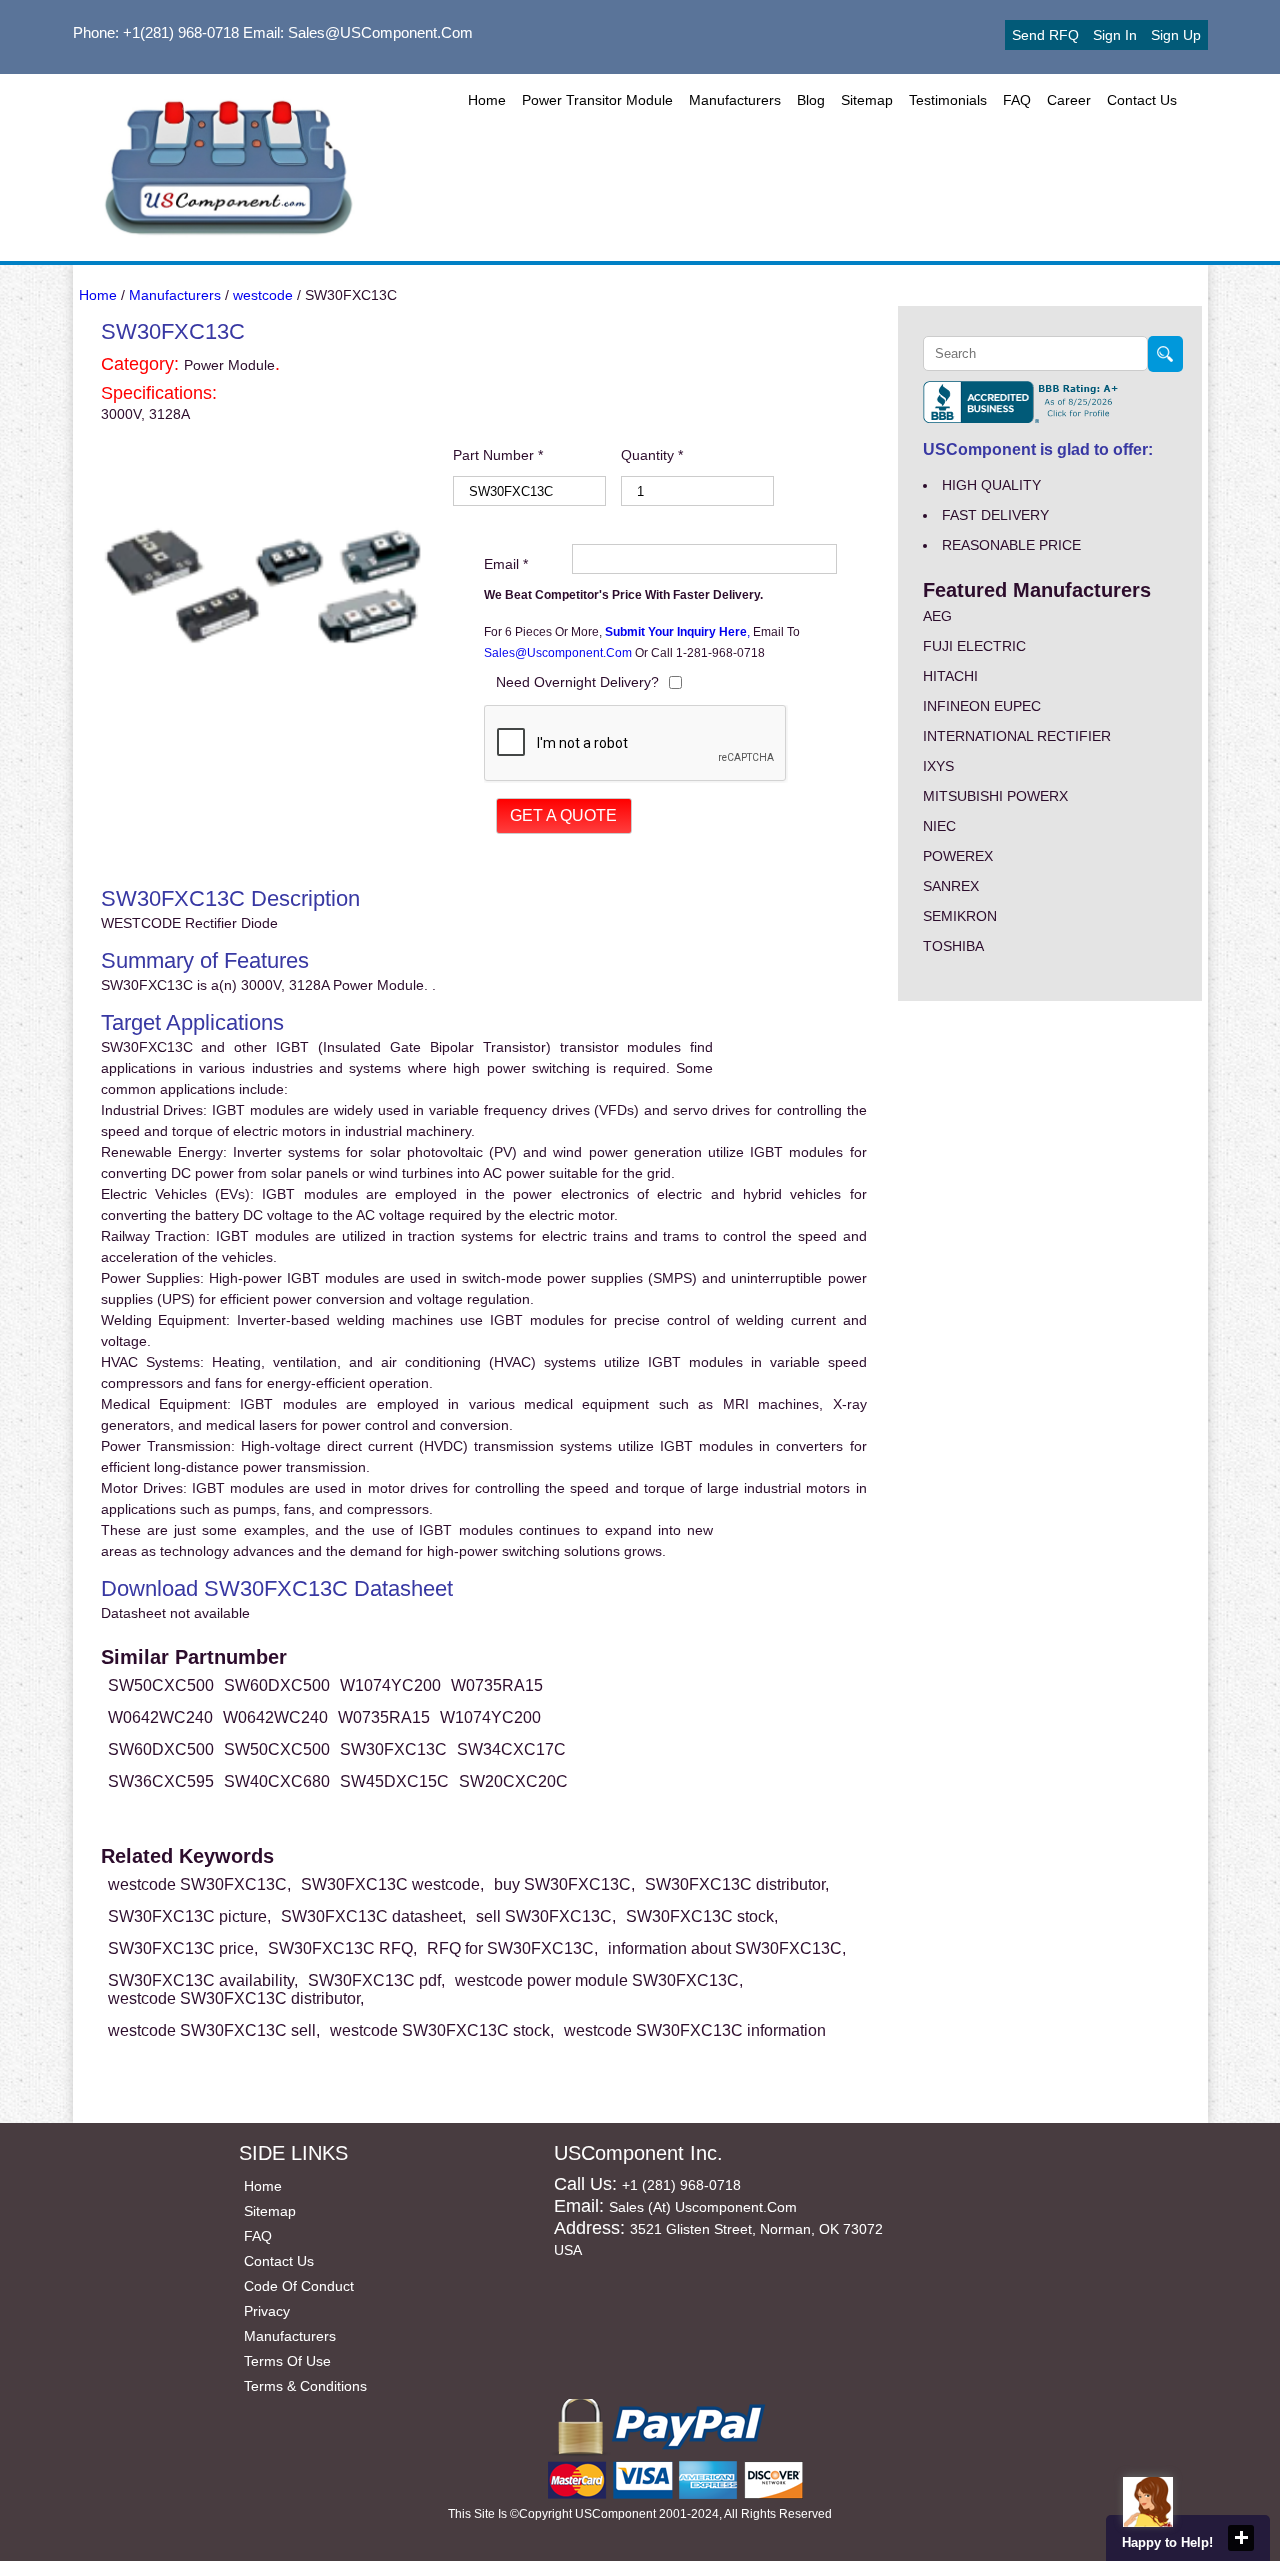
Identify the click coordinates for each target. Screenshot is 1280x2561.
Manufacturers (735, 100)
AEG (937, 616)
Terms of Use (287, 2361)
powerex (958, 856)
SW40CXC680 (277, 1781)
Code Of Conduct (299, 2286)
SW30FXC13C (393, 1749)
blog (811, 100)
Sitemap (867, 100)
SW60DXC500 (277, 1685)
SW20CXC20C (513, 1781)
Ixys (938, 766)
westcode (263, 295)
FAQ (1017, 100)
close (1241, 2538)
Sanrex (951, 886)
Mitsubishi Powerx (995, 796)
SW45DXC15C (394, 1781)
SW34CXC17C (511, 1749)
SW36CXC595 (161, 1781)
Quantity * (652, 455)
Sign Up (1176, 35)
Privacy (267, 2311)
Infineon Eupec (982, 706)
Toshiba (953, 946)
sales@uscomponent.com (559, 653)
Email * (506, 564)
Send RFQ (1045, 35)
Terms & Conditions (305, 2386)
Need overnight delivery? (577, 682)
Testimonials (948, 100)
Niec (939, 826)
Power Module (229, 365)
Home (487, 100)
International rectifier (1017, 736)
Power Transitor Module (597, 100)
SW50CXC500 (161, 1685)
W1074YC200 (390, 1685)
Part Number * (498, 455)
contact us (1142, 100)
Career (1069, 100)
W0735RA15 (497, 1685)
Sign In (1115, 35)
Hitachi (950, 676)
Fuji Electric (974, 646)
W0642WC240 (160, 1717)
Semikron (960, 916)
